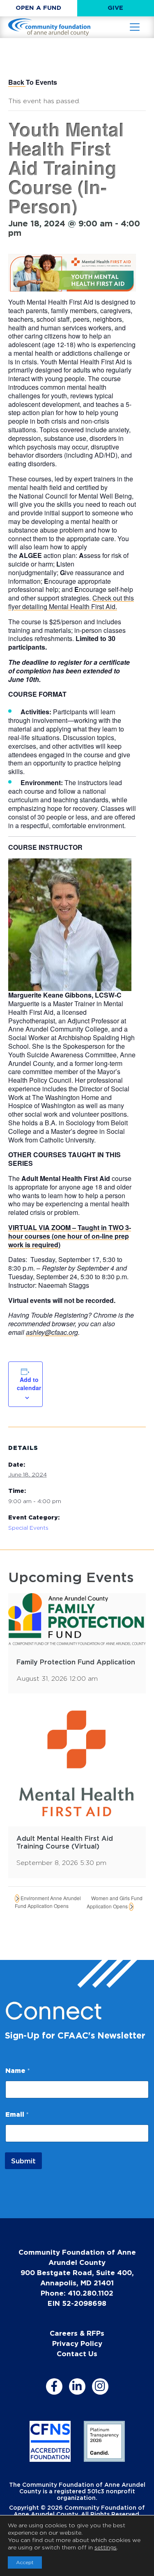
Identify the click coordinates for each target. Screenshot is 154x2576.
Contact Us (77, 2354)
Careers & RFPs (77, 2333)
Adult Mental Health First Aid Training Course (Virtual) (65, 1842)
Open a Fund (38, 8)
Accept (25, 2562)
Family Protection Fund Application (76, 1662)
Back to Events (33, 82)
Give (115, 8)
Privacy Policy (77, 2343)
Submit (23, 2161)
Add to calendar (29, 1384)
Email (17, 2114)
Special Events (28, 1527)
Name (18, 2070)
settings (106, 2547)
